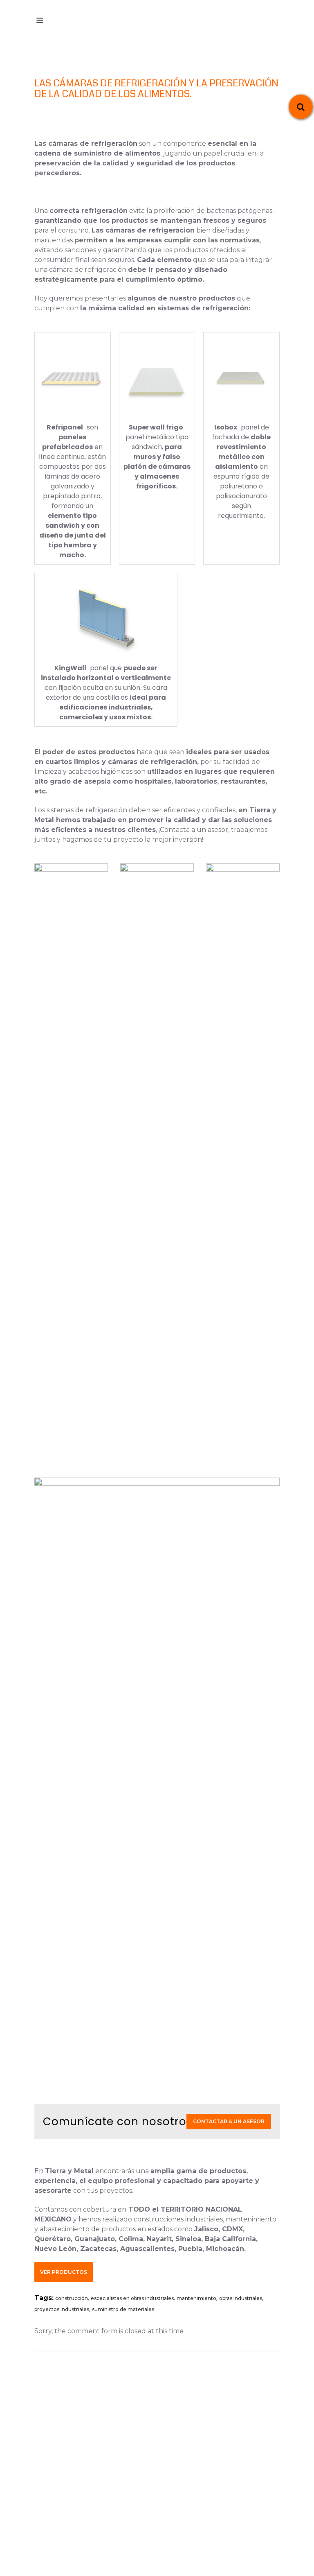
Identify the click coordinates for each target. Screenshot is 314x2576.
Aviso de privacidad (157, 2530)
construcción (72, 2298)
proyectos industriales (62, 2309)
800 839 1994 (160, 2446)
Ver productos (64, 2272)
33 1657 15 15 (160, 2436)
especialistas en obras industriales (132, 2298)
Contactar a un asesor (229, 2121)
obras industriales (241, 2298)
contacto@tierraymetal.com (160, 2457)
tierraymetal (160, 2519)
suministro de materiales (123, 2309)
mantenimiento (196, 2298)
